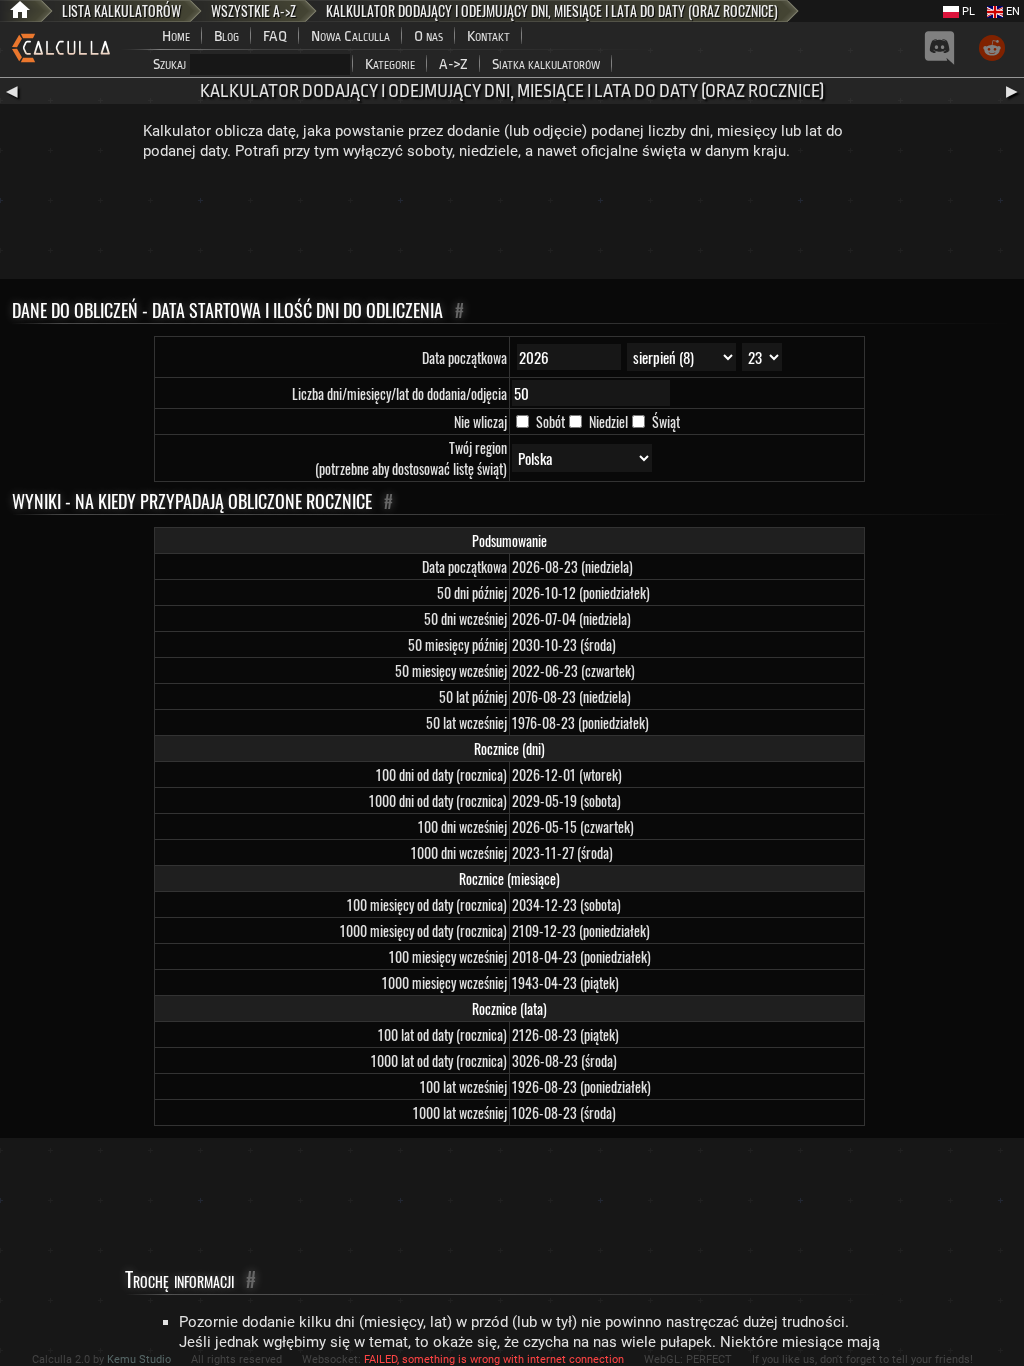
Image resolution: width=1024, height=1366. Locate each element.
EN (1011, 11)
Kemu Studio (139, 1359)
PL (967, 11)
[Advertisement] (512, 224)
